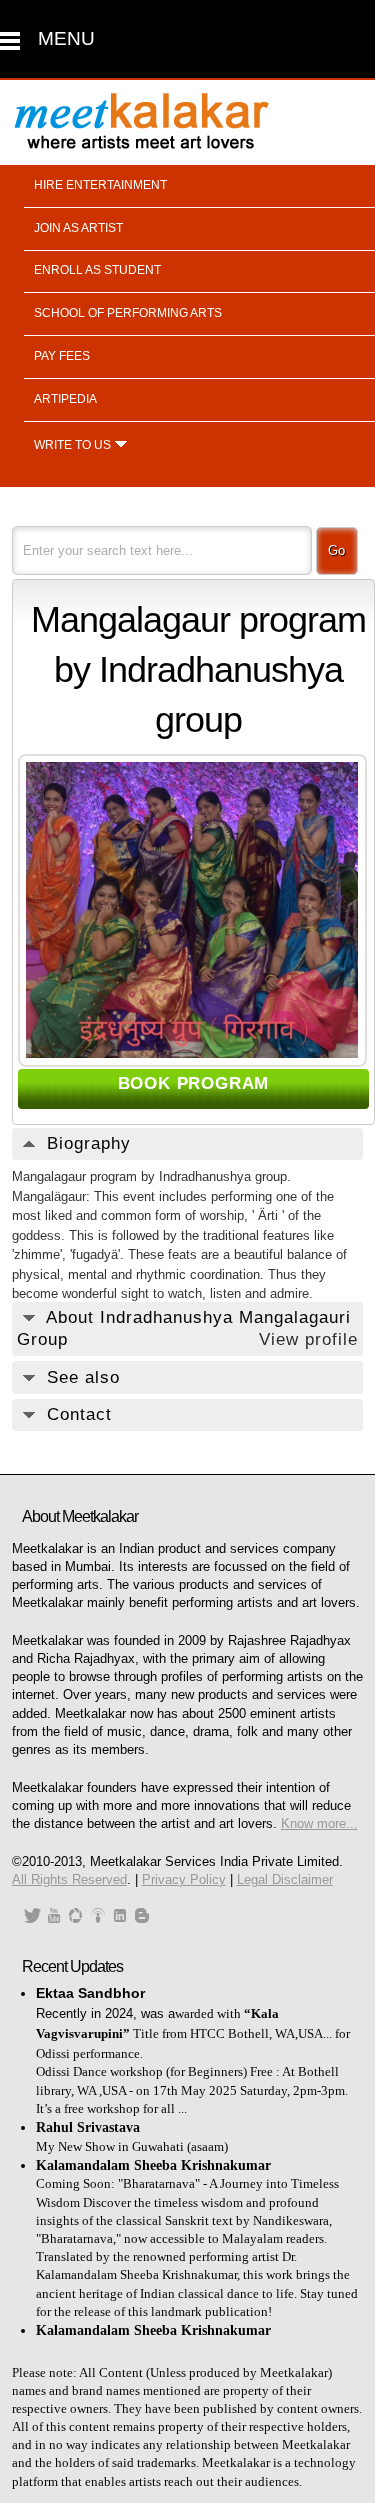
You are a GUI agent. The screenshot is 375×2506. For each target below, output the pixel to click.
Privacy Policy (184, 1879)
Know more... (319, 1823)
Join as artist (78, 228)
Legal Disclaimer (285, 1879)
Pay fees (62, 356)
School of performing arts (128, 313)
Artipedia (65, 399)
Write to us (72, 445)
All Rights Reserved (69, 1879)
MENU (66, 38)
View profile (308, 1339)
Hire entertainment (100, 185)
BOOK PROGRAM (194, 1083)
